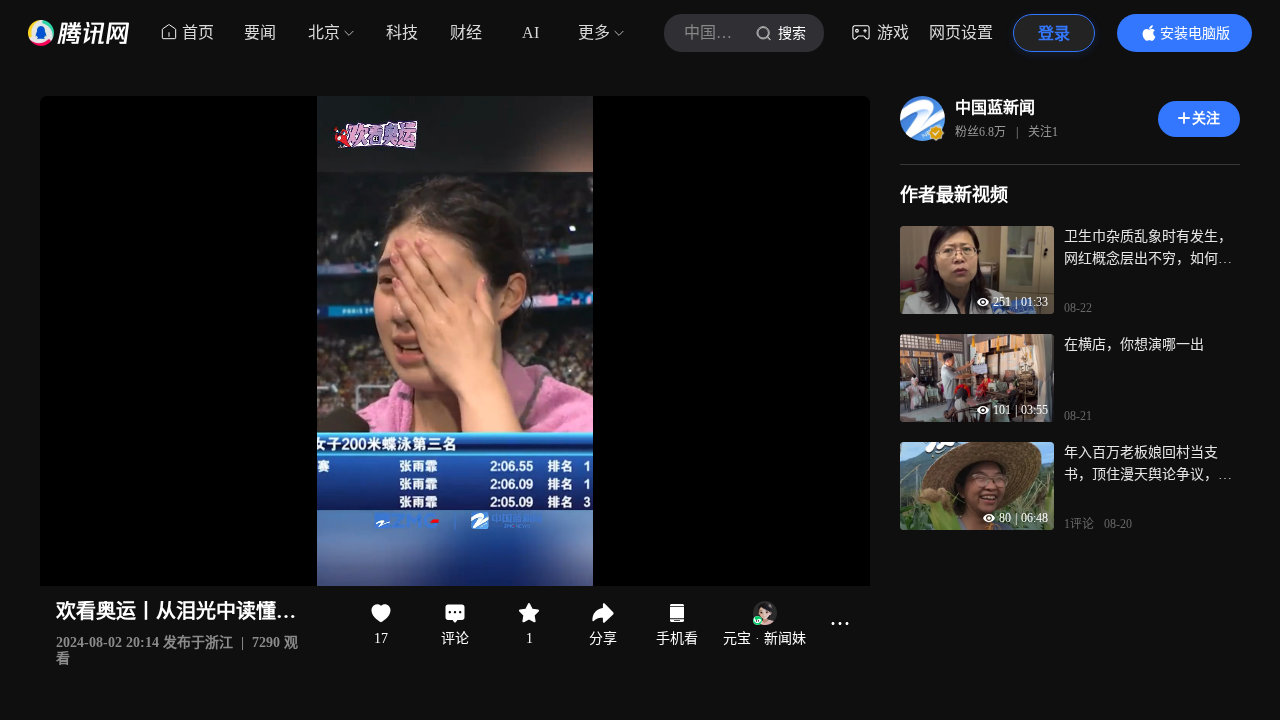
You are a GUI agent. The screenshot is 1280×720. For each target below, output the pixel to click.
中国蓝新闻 (995, 107)
